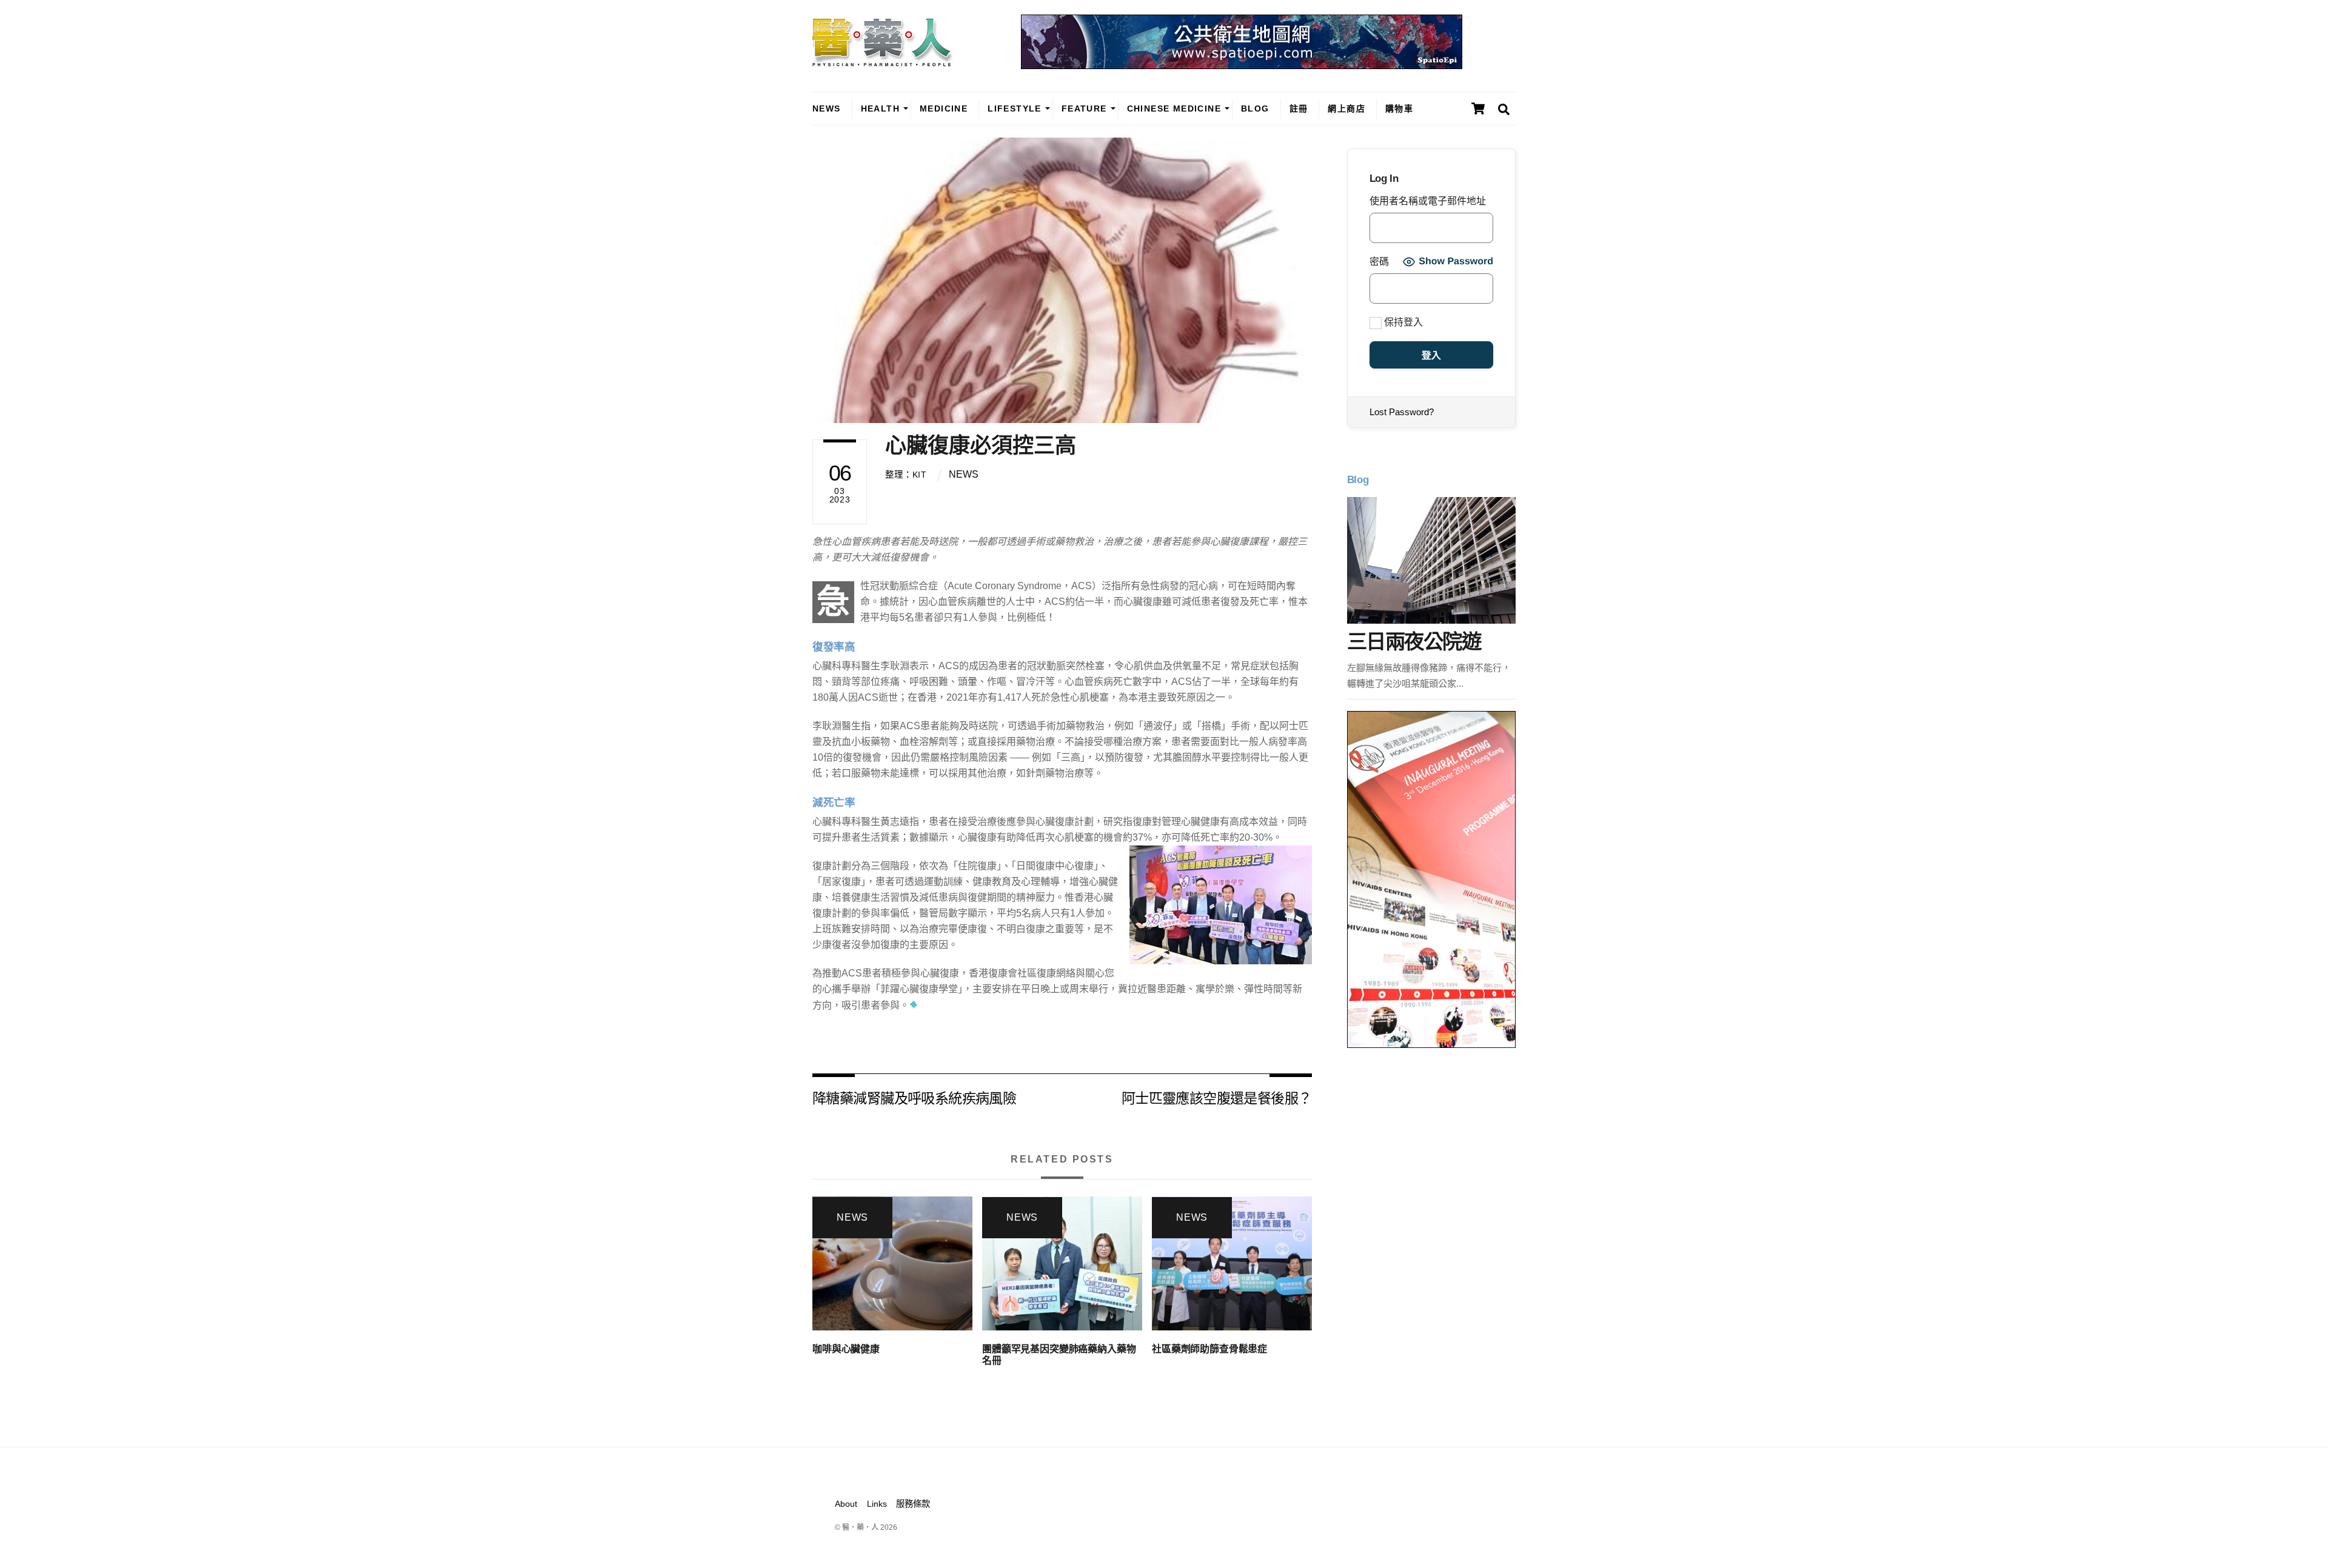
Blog (1255, 108)
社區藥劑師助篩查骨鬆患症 (1209, 1349)
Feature (1084, 108)
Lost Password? (1402, 412)
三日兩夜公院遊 (1414, 642)
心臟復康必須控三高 (981, 445)
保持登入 (1402, 322)
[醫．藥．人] (883, 61)
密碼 (1379, 262)
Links (877, 1504)
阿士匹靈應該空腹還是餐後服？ (1217, 1097)
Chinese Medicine (1174, 108)
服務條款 (913, 1504)
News (827, 108)
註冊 (1299, 108)
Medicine (944, 108)
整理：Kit (906, 475)
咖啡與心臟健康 (846, 1349)
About (846, 1504)
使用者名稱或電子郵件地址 (1428, 201)
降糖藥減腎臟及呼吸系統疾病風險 (914, 1097)
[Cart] (1478, 108)
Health (880, 108)
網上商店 (1346, 108)
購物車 (1399, 108)
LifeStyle (1015, 108)
